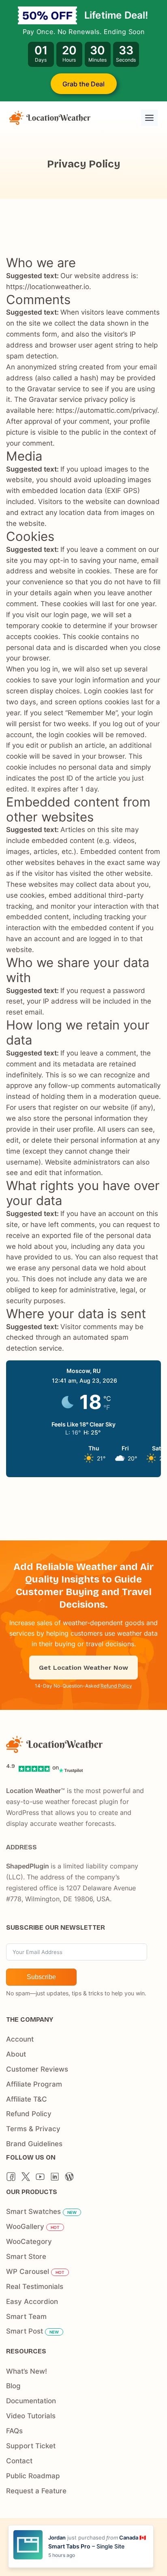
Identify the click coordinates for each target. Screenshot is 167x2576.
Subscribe (41, 1977)
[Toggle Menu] (149, 118)
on (56, 1767)
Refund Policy (116, 1686)
